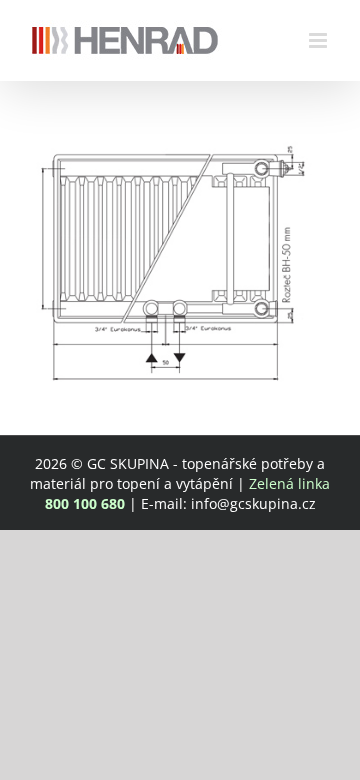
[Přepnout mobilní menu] (319, 40)
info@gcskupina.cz (253, 503)
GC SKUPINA (128, 463)
